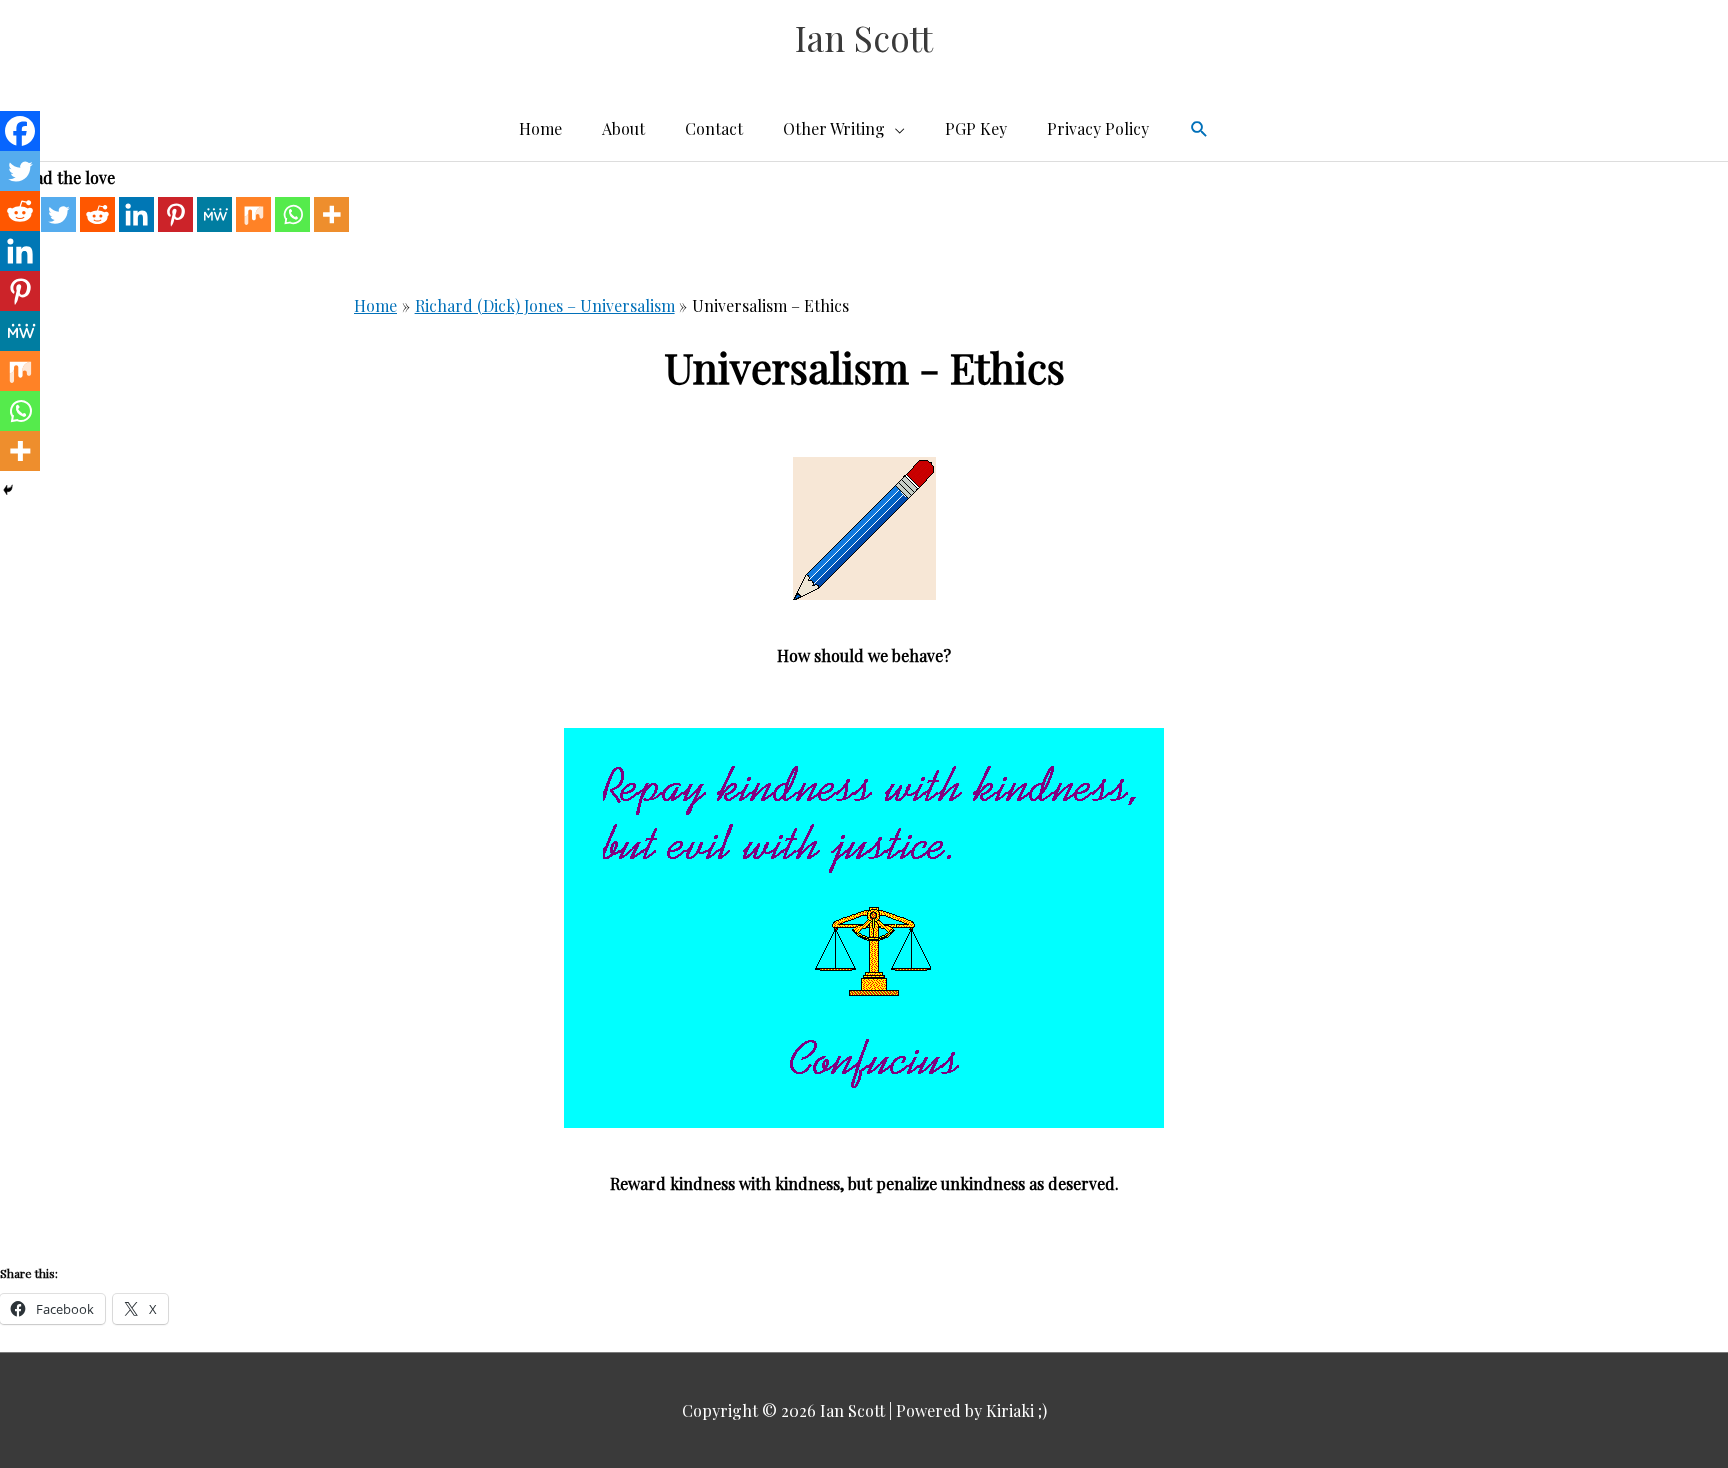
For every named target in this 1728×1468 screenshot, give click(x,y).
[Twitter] (58, 214)
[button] (1199, 129)
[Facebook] (20, 131)
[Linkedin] (136, 214)
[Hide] (8, 490)
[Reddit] (97, 214)
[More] (331, 214)
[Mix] (253, 214)
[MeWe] (214, 214)
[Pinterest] (175, 214)
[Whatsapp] (292, 214)
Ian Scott (864, 37)
